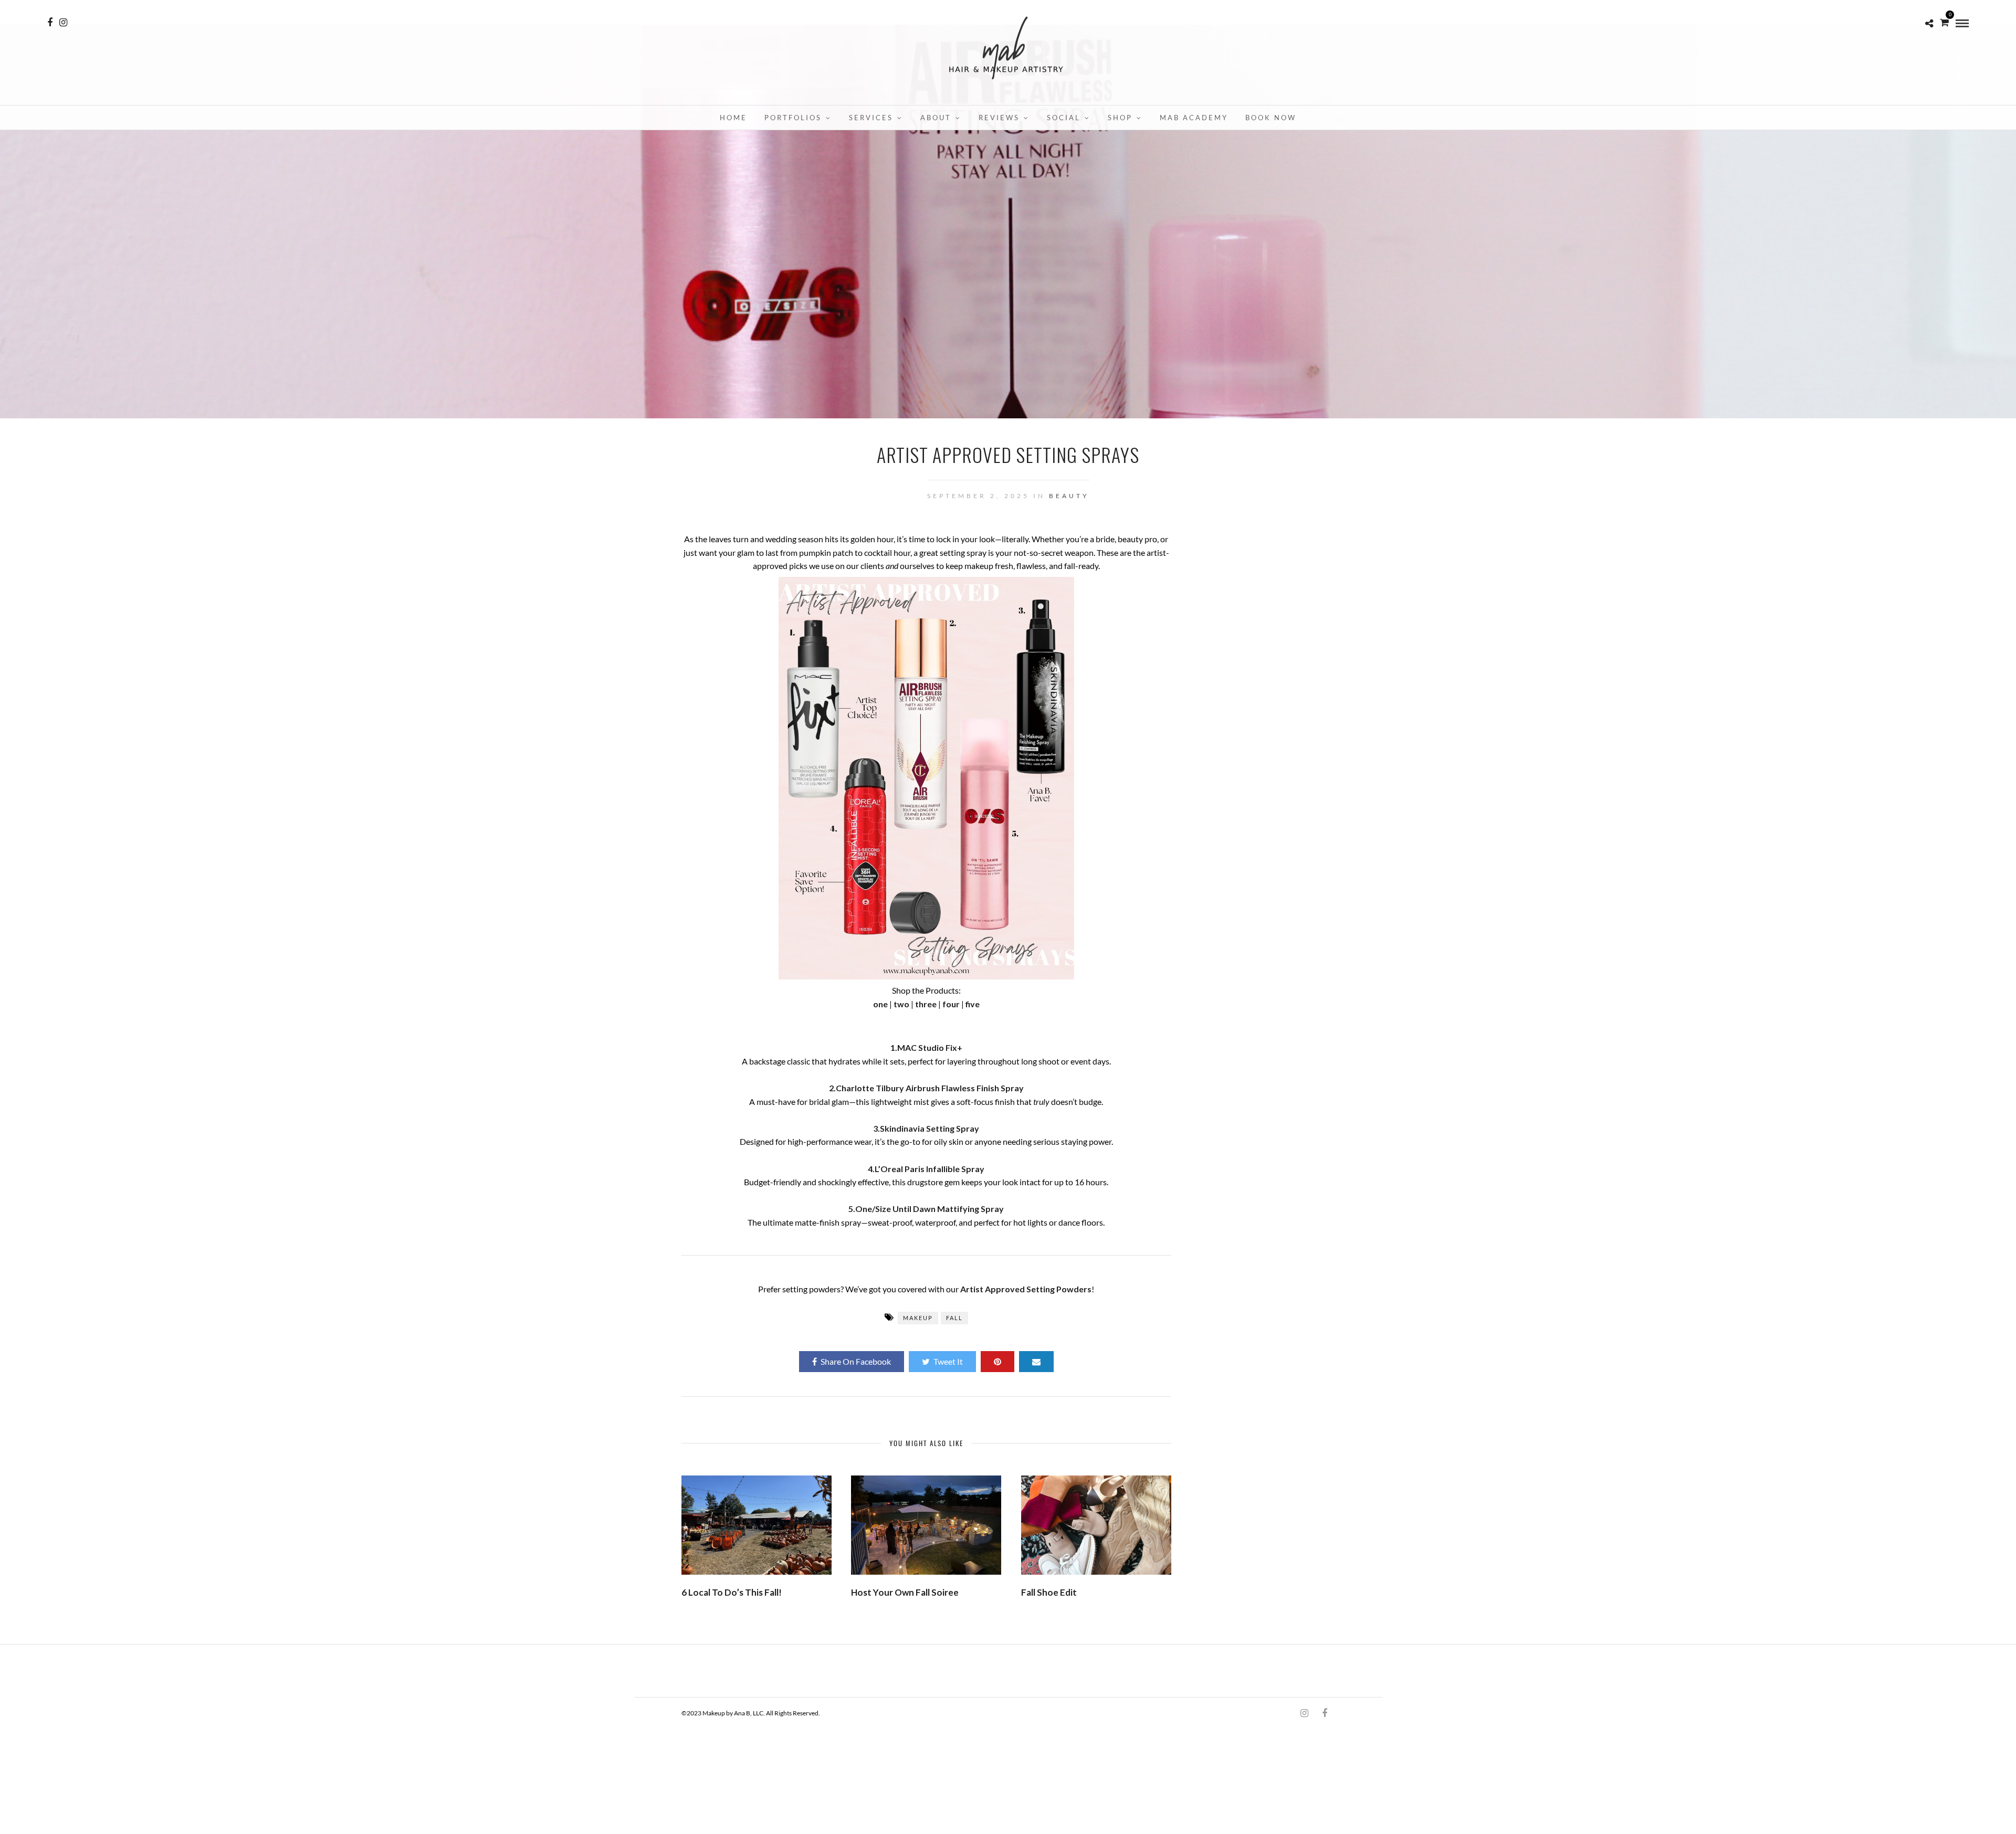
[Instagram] (63, 23)
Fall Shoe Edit (1049, 1592)
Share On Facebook (856, 1361)
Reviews (999, 118)
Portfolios (793, 118)
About (936, 118)
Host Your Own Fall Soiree (905, 1592)
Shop (1120, 118)
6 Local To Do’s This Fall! (732, 1592)
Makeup (918, 1318)
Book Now (1271, 118)
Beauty (1069, 496)
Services (871, 118)
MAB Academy (1194, 118)
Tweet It (948, 1361)
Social (1064, 118)
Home (733, 118)
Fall (954, 1318)
